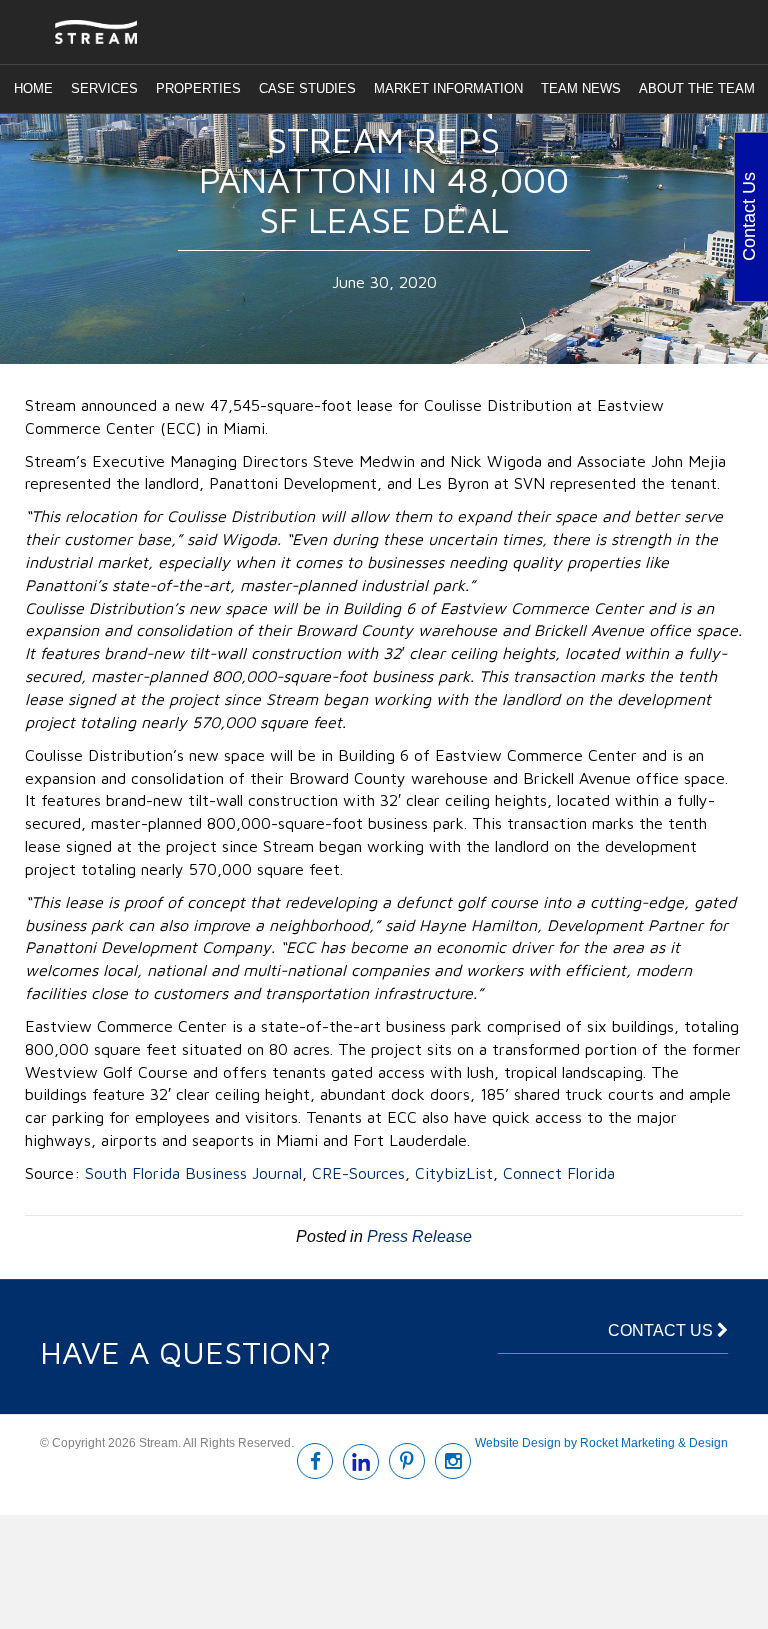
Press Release (419, 1236)
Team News (581, 88)
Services (104, 88)
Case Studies (307, 88)
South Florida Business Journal (193, 1173)
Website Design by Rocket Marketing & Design (601, 1443)
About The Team (697, 88)
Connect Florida (559, 1173)
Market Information (448, 88)
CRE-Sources (358, 1173)
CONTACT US (662, 1330)
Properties (198, 88)
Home (33, 88)
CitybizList (454, 1173)
